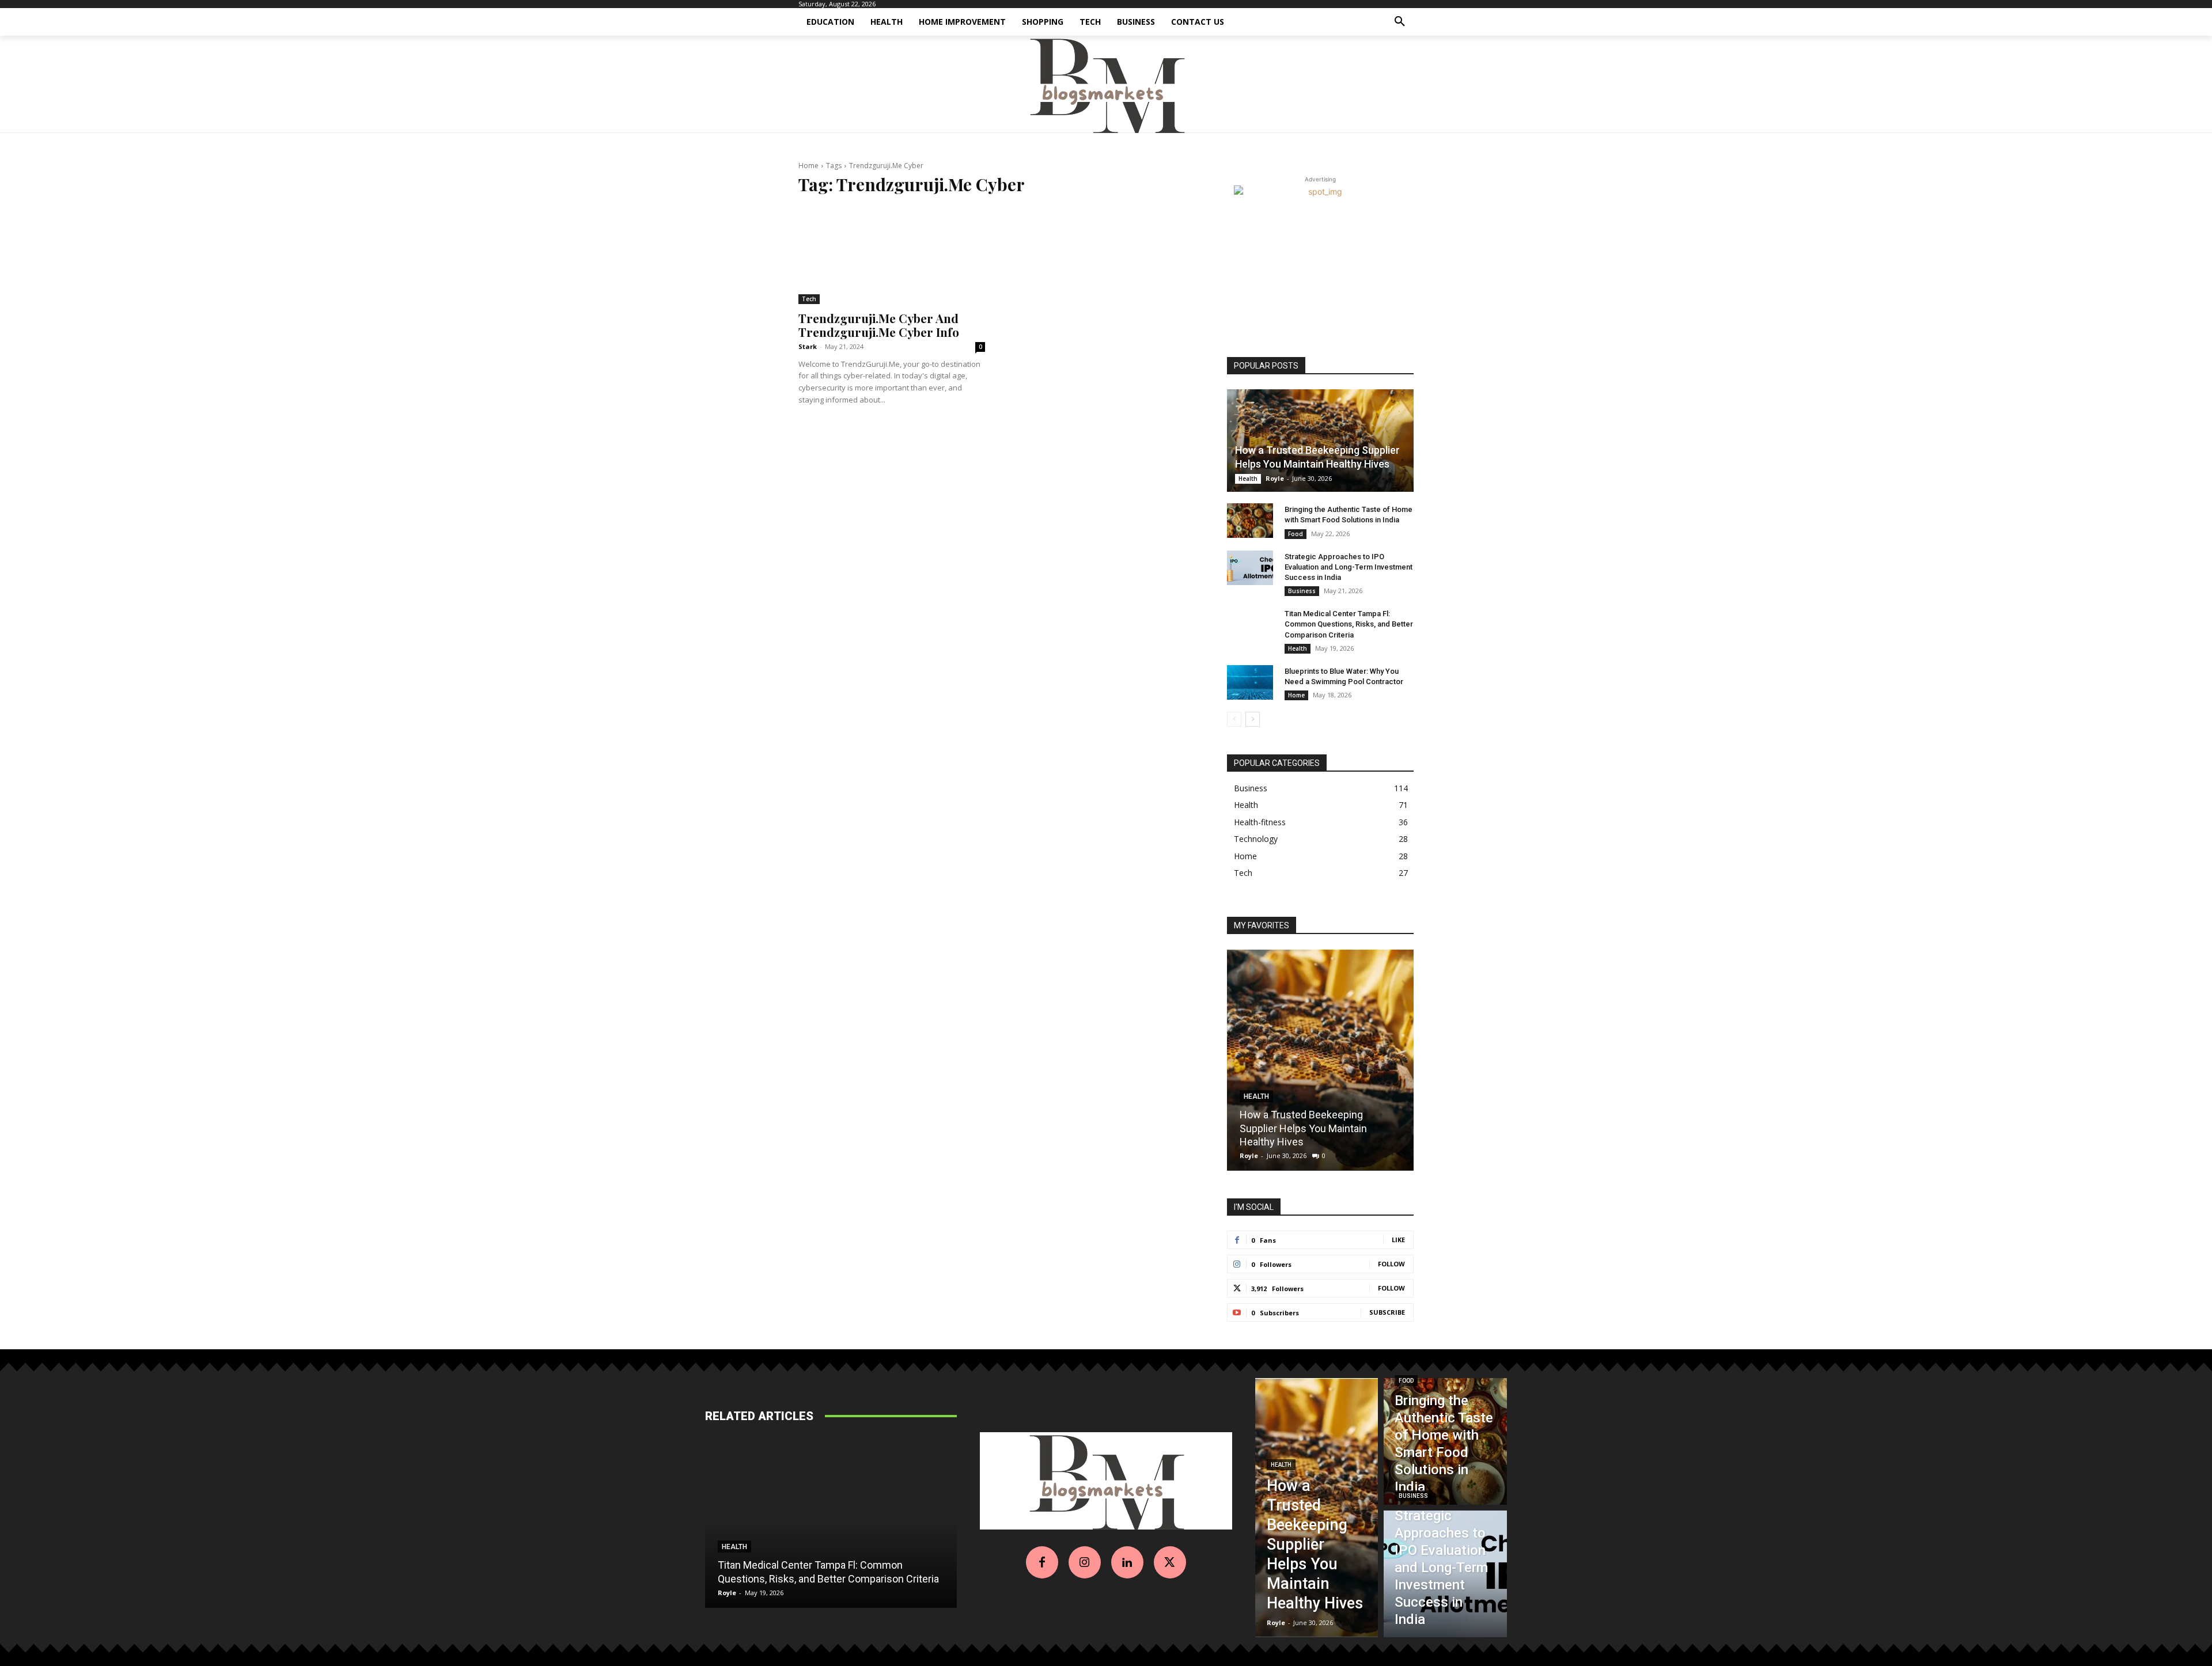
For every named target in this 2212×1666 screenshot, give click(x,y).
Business (1302, 591)
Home (808, 166)
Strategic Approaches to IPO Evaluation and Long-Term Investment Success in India (1349, 567)
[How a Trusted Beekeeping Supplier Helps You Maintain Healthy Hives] (1320, 441)
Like (1398, 1240)
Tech (809, 299)
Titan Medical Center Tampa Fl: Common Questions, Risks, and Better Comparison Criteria (1349, 624)
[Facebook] (1042, 1562)
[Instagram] (1085, 1562)
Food (1296, 534)
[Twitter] (1170, 1562)
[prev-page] (1234, 719)
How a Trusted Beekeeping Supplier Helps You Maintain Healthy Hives (1303, 1128)
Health (1248, 479)
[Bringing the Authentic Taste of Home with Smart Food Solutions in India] (1250, 521)
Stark (808, 346)
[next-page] (1253, 719)
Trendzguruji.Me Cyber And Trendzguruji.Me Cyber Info (879, 325)
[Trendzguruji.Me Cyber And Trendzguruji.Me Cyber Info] (892, 256)
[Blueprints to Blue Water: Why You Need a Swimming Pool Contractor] (1250, 682)
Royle (1275, 478)
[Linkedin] (1127, 1562)
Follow (1391, 1264)
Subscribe (1387, 1312)
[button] (1400, 22)
